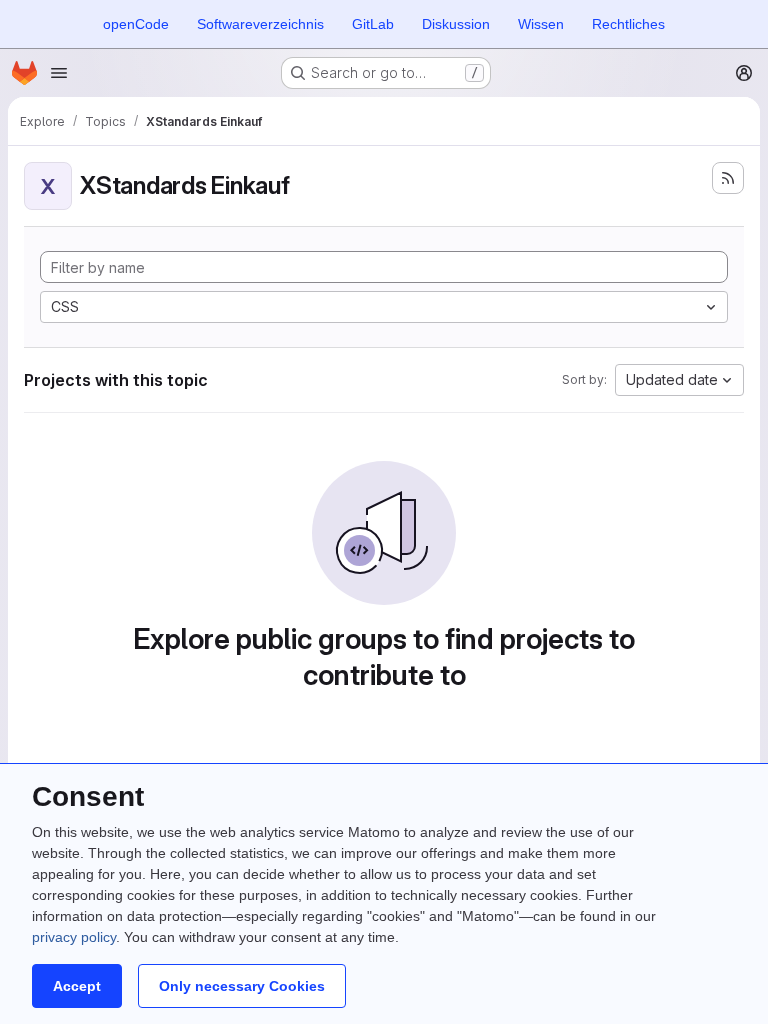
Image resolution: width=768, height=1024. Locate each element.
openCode (136, 24)
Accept (77, 986)
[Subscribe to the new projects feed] (728, 178)
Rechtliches (628, 24)
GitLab (373, 24)
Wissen (541, 24)
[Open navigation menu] (59, 73)
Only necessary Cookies (242, 986)
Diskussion (456, 24)
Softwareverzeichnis (260, 24)
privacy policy (74, 937)
